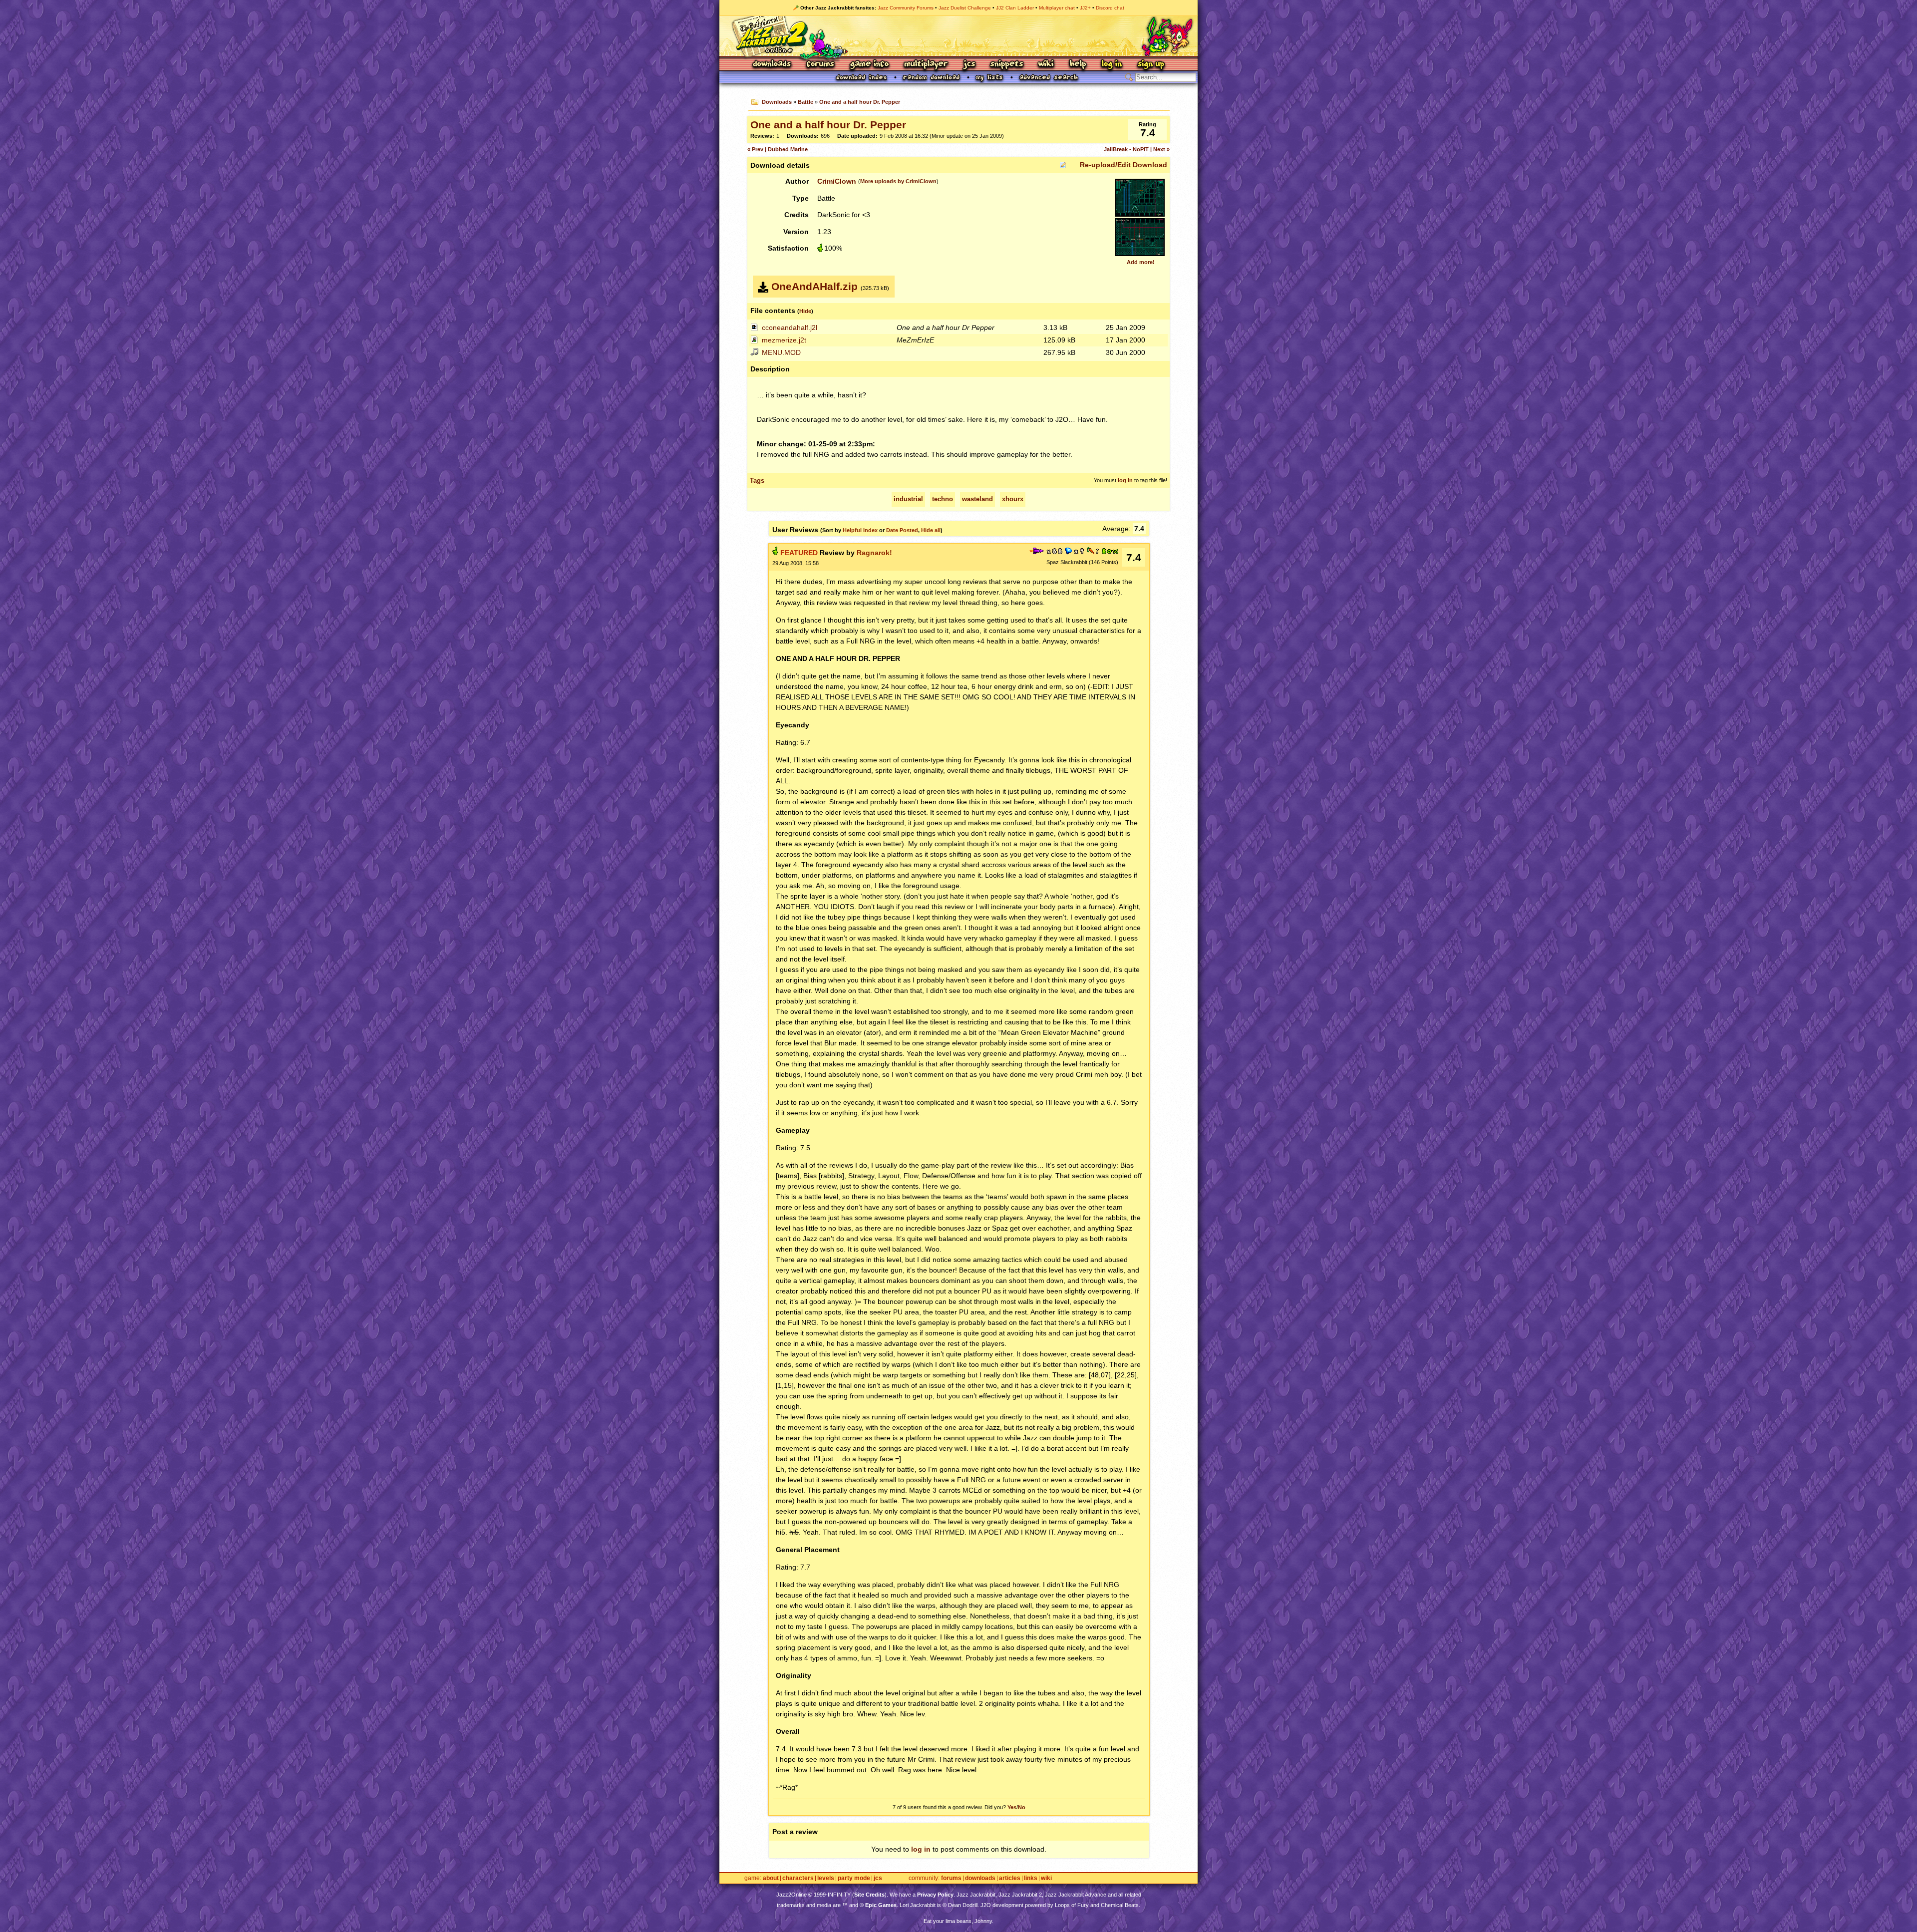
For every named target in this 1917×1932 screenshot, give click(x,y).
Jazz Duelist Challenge (965, 8)
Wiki (1046, 65)
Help (1078, 65)
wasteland (977, 499)
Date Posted (902, 530)
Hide (805, 311)
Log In (1112, 65)
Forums (821, 65)
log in (1125, 480)
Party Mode (854, 1878)
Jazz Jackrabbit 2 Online (958, 36)
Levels (826, 1878)
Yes (1012, 1807)
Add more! (1141, 262)
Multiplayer (926, 65)
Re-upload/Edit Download (1123, 165)
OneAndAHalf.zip (814, 286)
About (771, 1878)
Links (1031, 1878)
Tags (757, 481)
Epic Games (881, 1905)
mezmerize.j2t (784, 340)
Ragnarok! (874, 553)
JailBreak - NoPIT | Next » (1137, 149)
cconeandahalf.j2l (790, 327)
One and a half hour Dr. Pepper (860, 102)
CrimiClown (837, 181)
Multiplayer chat (1057, 8)
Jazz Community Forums (906, 8)
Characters (798, 1878)
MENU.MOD (781, 352)
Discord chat (1110, 8)
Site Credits (869, 1895)
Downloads (773, 65)
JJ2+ (1085, 8)
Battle (805, 102)
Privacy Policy (935, 1895)
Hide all (931, 530)
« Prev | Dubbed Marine (778, 149)
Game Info (869, 65)
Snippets (1007, 65)
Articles (1010, 1878)
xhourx (1013, 499)
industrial (908, 499)
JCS (969, 65)
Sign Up (1151, 65)
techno (943, 499)
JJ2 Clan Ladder (1015, 8)
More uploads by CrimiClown (898, 181)
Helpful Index (860, 530)
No (1022, 1807)
